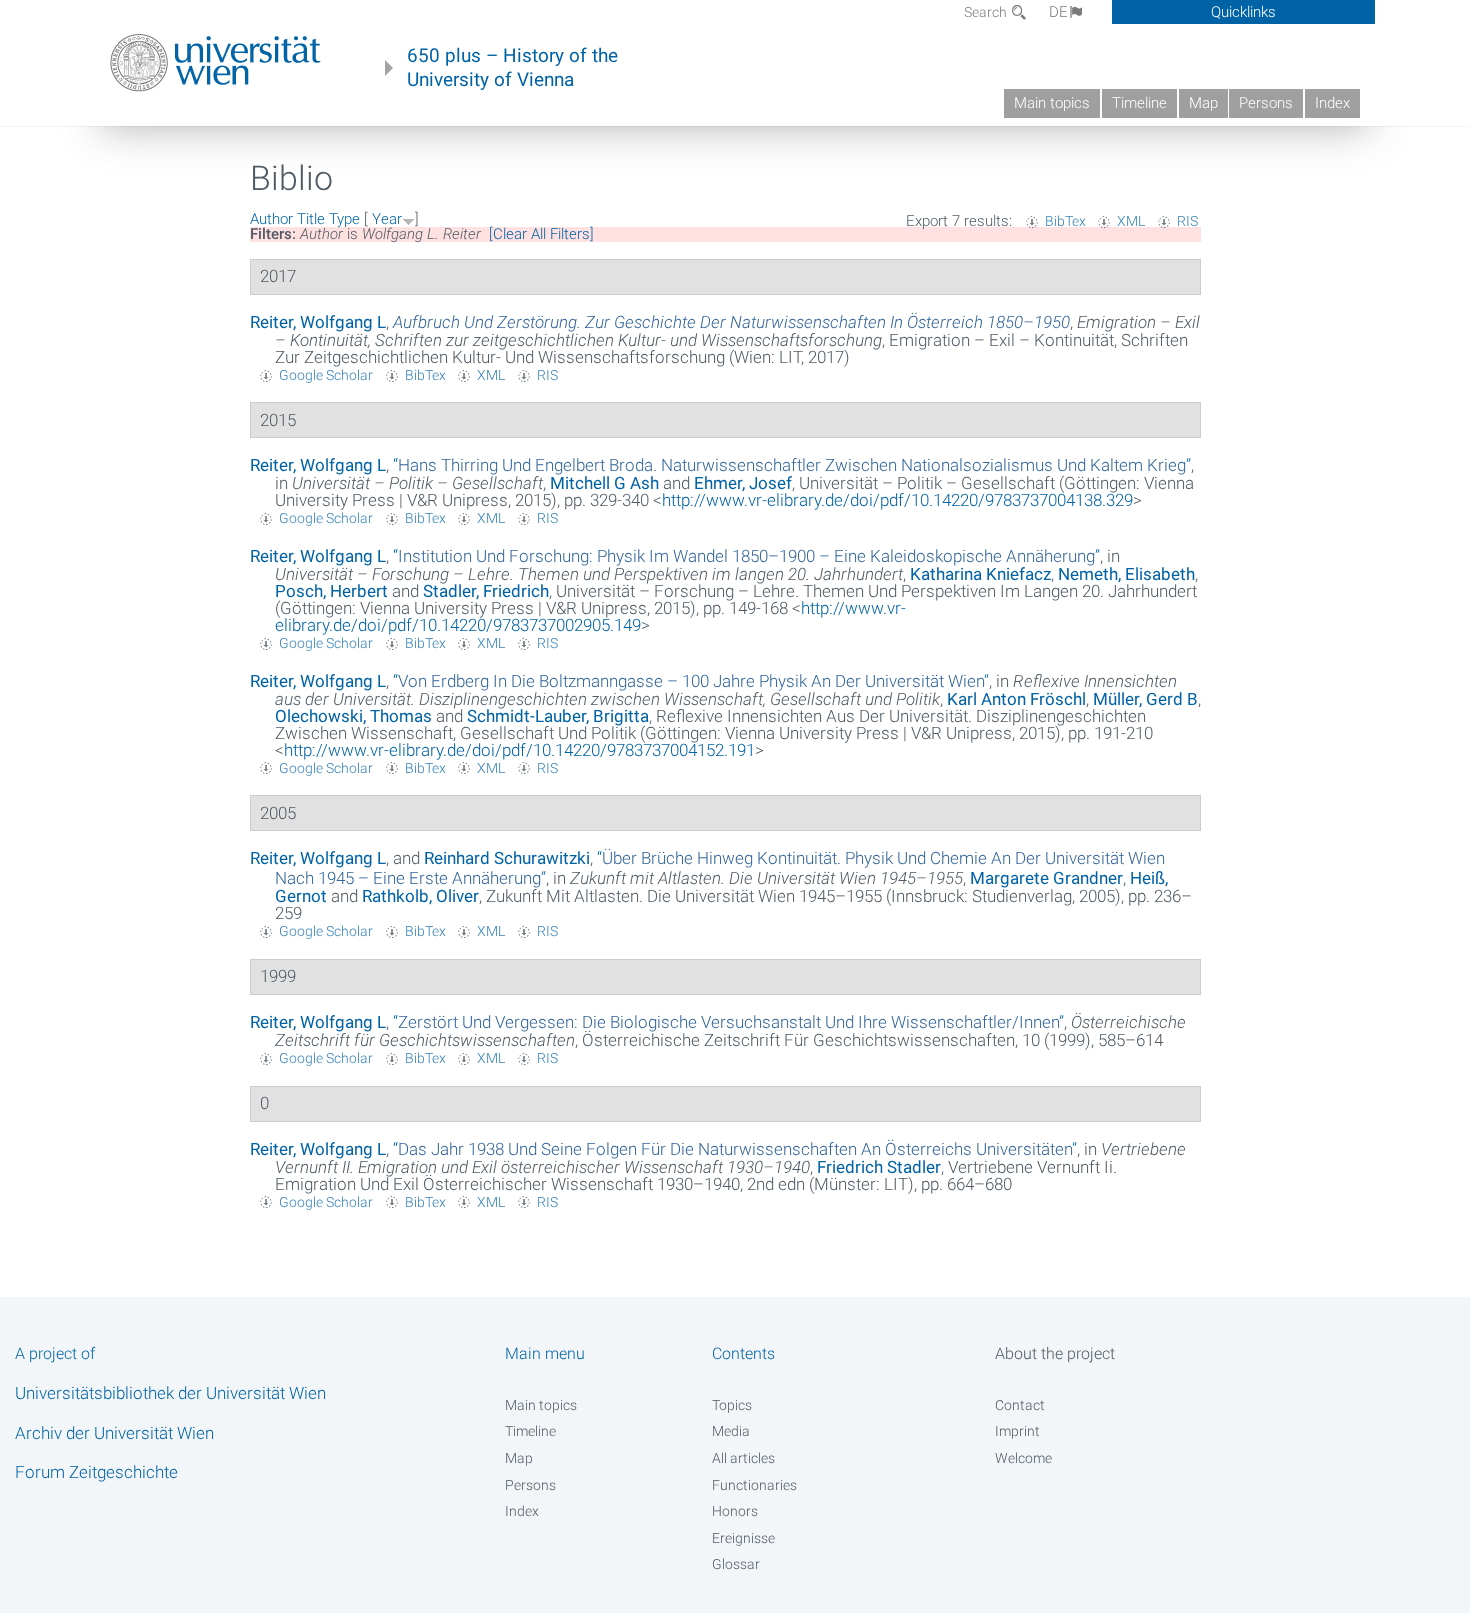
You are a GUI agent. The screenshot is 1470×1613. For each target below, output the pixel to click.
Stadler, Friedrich (486, 591)
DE (1058, 12)
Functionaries (754, 1485)
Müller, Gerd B (1145, 699)
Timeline (1139, 103)
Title (311, 219)
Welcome (1023, 1458)
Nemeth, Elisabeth (1126, 574)
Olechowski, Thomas (353, 716)
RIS (1187, 221)
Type (344, 219)
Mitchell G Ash (604, 483)
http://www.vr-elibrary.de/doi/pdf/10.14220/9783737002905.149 (590, 616)
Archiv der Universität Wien (114, 1433)
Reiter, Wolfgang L (318, 322)
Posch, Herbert (331, 591)
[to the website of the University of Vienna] (215, 63)
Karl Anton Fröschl (1016, 699)
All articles (743, 1458)
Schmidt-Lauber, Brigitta (558, 716)
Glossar (736, 1564)
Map (1203, 103)
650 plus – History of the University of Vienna (512, 68)
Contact (1020, 1405)
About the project (1055, 1353)
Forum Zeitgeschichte (96, 1472)
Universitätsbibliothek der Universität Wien (170, 1393)
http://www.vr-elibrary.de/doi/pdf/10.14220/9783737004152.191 (519, 750)
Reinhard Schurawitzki (507, 858)
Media (731, 1431)
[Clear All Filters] (541, 234)
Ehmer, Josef (743, 483)
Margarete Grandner (1046, 878)
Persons (1266, 103)
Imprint (1017, 1431)
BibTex (1065, 221)
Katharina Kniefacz (980, 574)
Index (1332, 103)
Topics (732, 1405)
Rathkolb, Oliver (420, 896)
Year (387, 219)
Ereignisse (743, 1538)
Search (987, 12)
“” (792, 465)
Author (271, 219)
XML (1131, 221)
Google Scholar (326, 375)
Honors (735, 1511)
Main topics (1052, 103)
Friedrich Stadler (879, 1167)
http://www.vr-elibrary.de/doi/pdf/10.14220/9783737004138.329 (897, 500)
